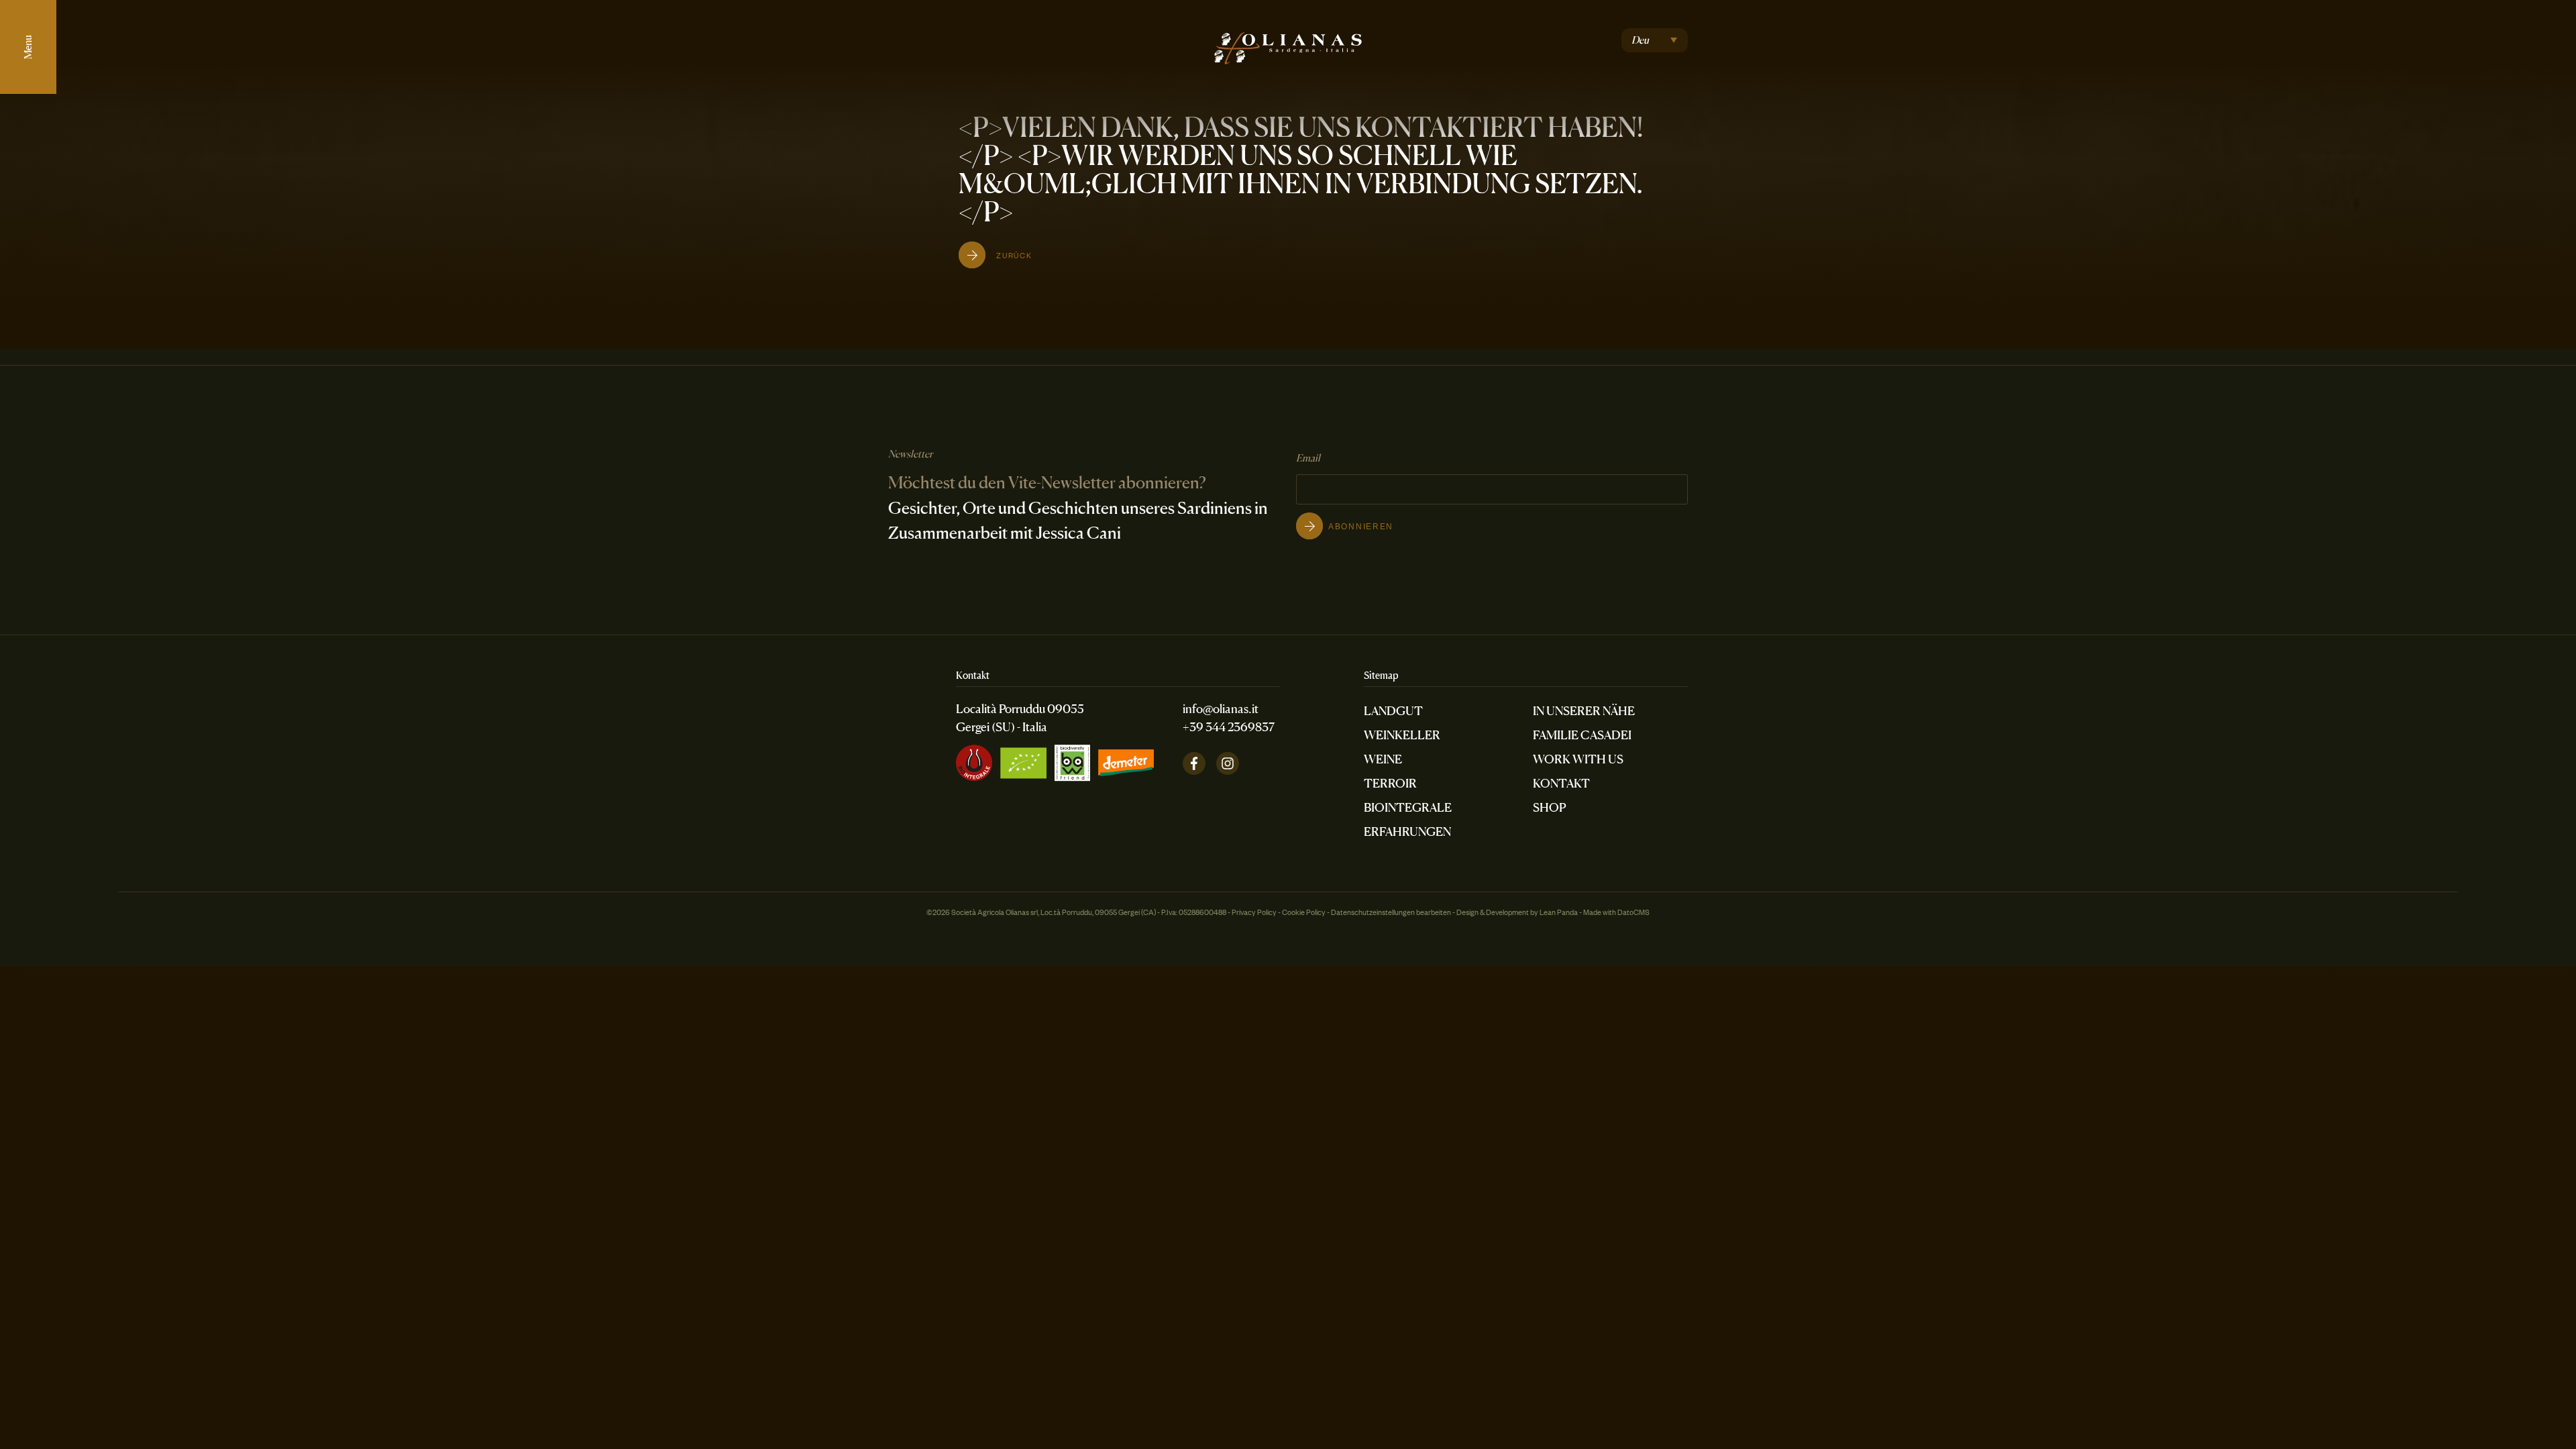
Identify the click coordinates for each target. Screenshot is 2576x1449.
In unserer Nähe (1584, 710)
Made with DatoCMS (1616, 912)
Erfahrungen (1407, 831)
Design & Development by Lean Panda (1517, 912)
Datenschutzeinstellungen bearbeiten (1391, 912)
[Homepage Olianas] (1288, 42)
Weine (1383, 759)
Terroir (1390, 783)
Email (1308, 458)
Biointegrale (1408, 807)
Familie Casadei (1582, 735)
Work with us (1578, 759)
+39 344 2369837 (1229, 727)
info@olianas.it (1221, 708)
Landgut (1393, 710)
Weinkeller (1402, 735)
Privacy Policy (1254, 912)
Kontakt (1561, 783)
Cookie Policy (1304, 912)
